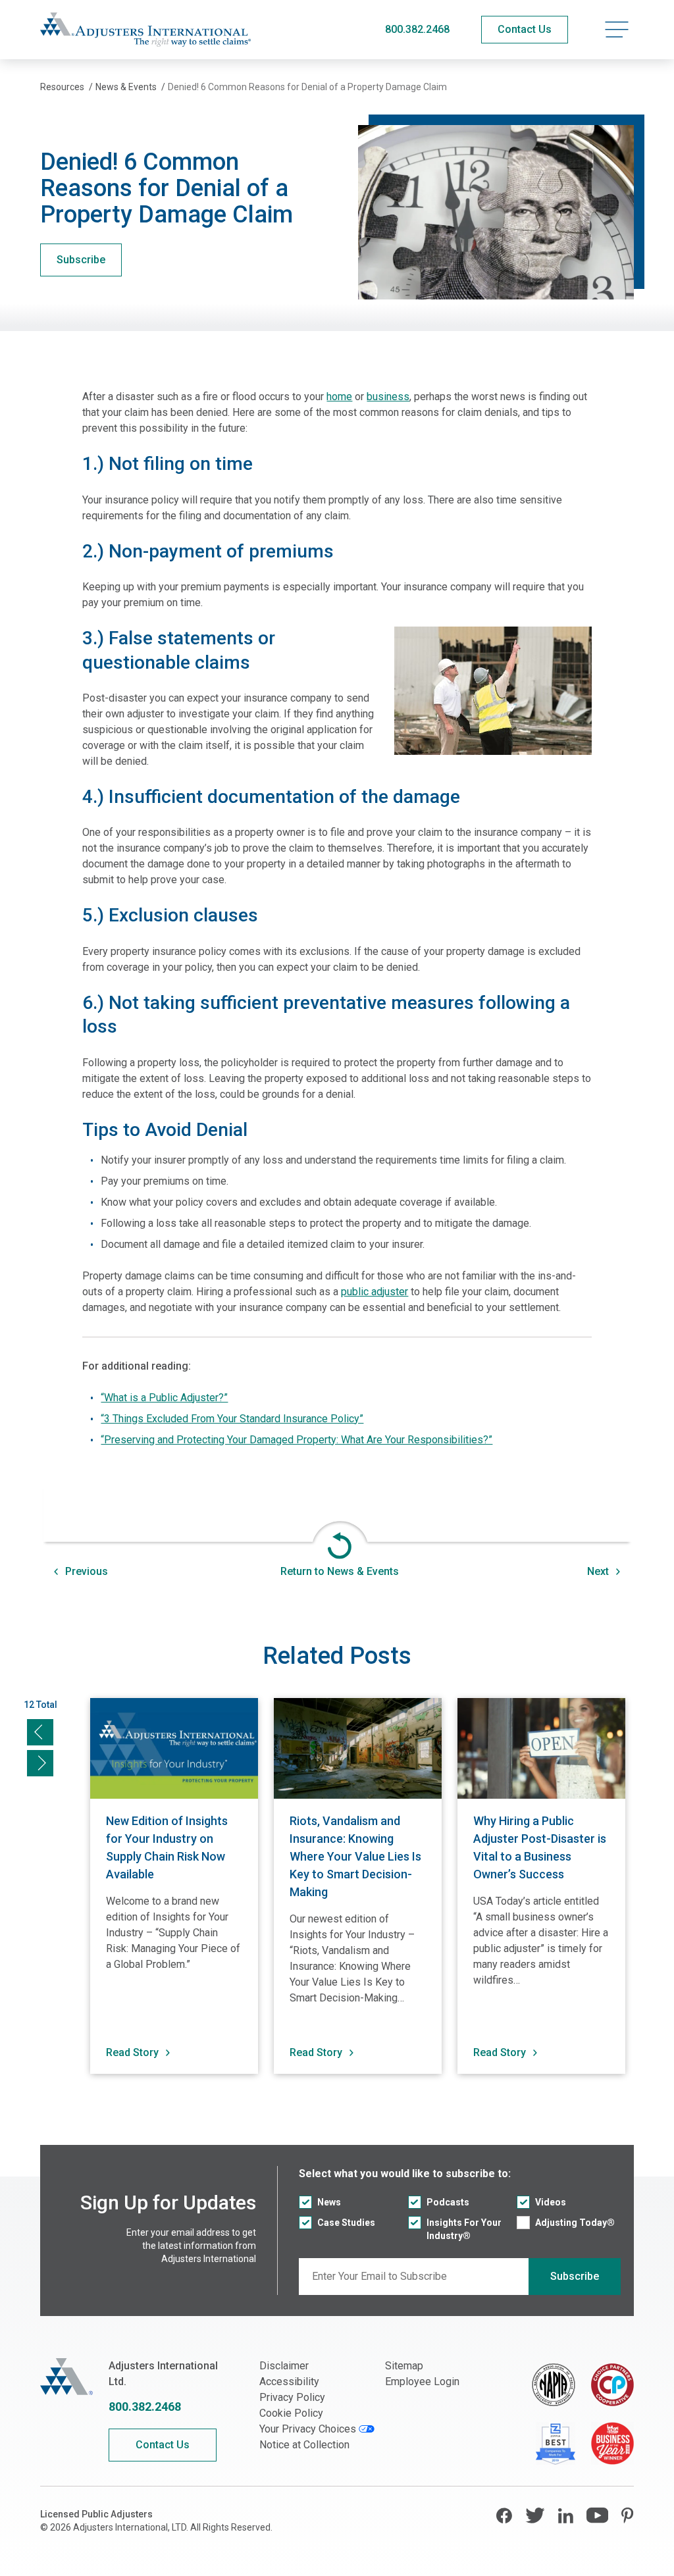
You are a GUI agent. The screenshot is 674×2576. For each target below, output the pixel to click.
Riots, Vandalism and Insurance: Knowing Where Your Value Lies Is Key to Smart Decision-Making (355, 1856)
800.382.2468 (417, 29)
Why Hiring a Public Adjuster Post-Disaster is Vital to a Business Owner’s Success (540, 1847)
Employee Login (422, 2382)
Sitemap (404, 2366)
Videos (551, 2202)
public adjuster (375, 1292)
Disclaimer (284, 2366)
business (388, 397)
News (329, 2202)
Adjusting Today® (575, 2223)
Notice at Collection (304, 2445)
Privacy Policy (292, 2397)
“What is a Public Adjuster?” (164, 1398)
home (339, 397)
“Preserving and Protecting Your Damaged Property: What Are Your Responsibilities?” (297, 1440)
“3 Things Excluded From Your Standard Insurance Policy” (232, 1419)
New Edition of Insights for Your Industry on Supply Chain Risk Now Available (167, 1847)
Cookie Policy (291, 2413)
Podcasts (448, 2202)
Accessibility (289, 2382)
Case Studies (346, 2223)
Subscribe (81, 260)
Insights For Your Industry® (464, 2229)
